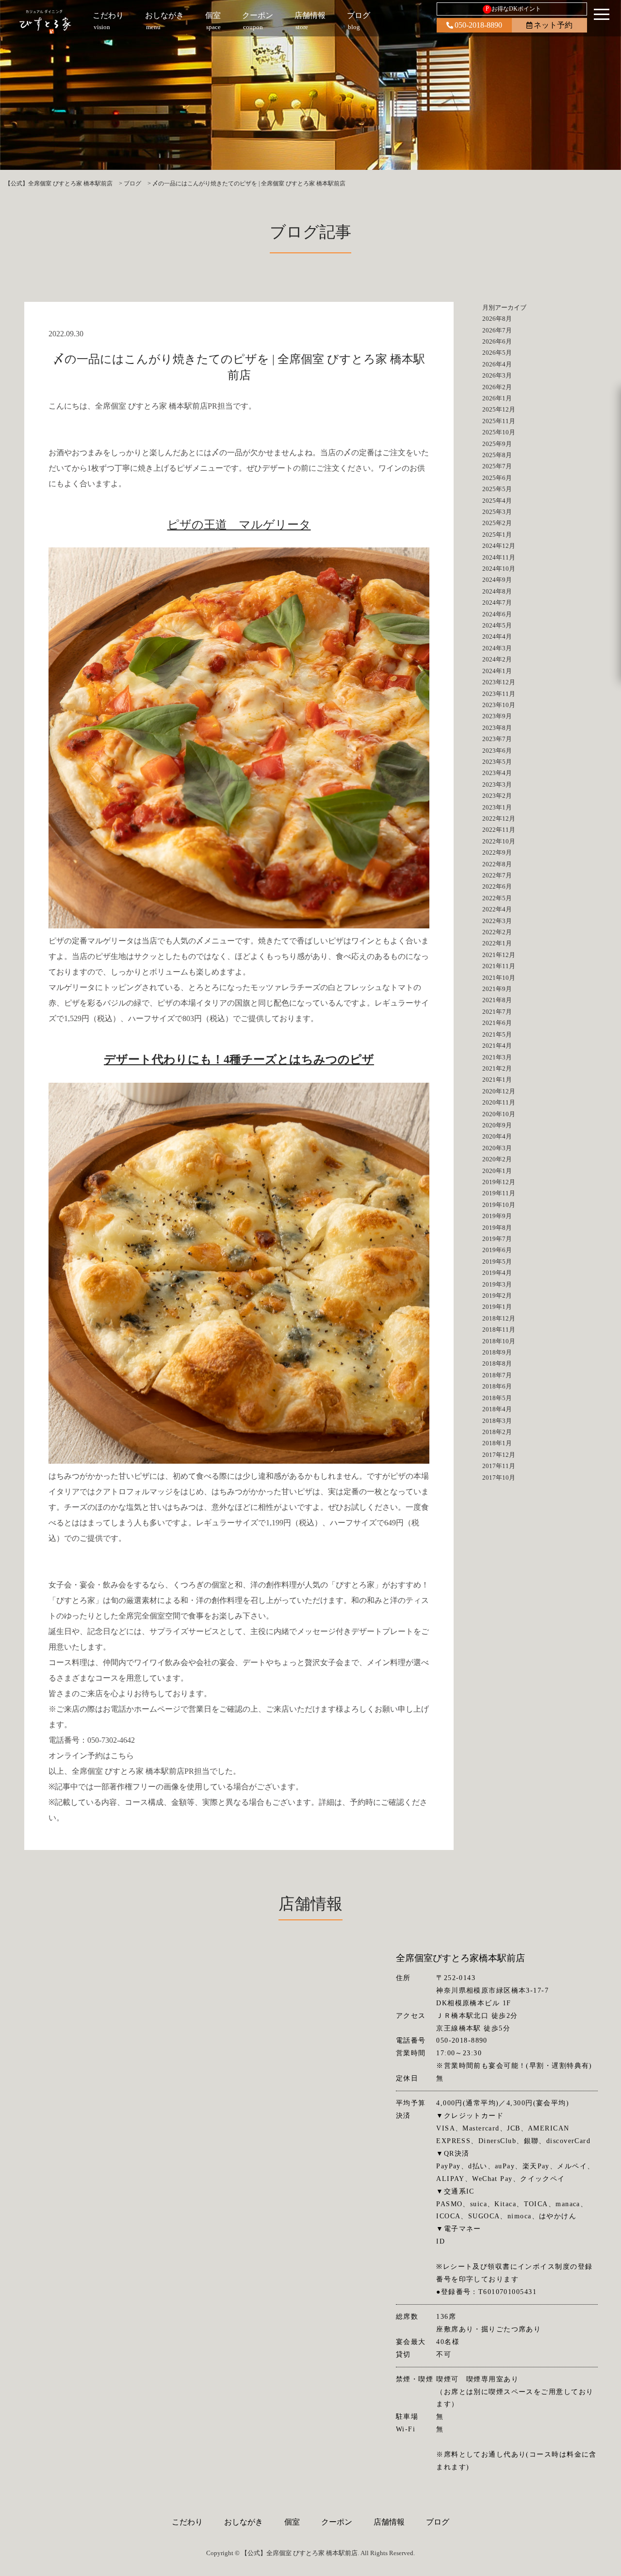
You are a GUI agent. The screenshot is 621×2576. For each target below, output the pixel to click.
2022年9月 (497, 852)
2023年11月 (499, 694)
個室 (292, 2522)
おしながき (244, 2522)
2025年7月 (497, 466)
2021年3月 (497, 1057)
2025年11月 (499, 421)
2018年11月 (499, 1329)
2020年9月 (497, 1125)
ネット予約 (553, 25)
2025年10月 (499, 432)
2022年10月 (499, 841)
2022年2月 (497, 932)
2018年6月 (497, 1386)
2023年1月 (497, 807)
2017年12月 (499, 1455)
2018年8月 (497, 1363)
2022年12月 (499, 818)
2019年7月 (497, 1239)
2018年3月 (497, 1421)
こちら (122, 1756)
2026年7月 (497, 330)
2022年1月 (497, 943)
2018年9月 (497, 1352)
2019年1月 (497, 1307)
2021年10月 (499, 978)
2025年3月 (497, 512)
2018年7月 (497, 1375)
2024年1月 (497, 671)
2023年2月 (497, 796)
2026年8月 (497, 319)
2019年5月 (497, 1262)
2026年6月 (497, 341)
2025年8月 (497, 455)
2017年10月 (499, 1478)
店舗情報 (389, 2522)
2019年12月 (499, 1182)
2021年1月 (497, 1080)
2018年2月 (497, 1432)
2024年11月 (499, 557)
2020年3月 (497, 1148)
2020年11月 (499, 1102)
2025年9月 (497, 444)
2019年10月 (499, 1205)
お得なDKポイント (514, 9)
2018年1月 (497, 1443)
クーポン (337, 2522)
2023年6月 (497, 751)
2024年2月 (497, 659)
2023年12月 (499, 682)
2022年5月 (497, 898)
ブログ (438, 2522)
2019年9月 (497, 1216)
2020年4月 (497, 1136)
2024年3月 (497, 648)
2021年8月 (497, 1000)
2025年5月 (497, 489)
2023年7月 (497, 739)
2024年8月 (497, 591)
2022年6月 (497, 886)
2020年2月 (497, 1159)
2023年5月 (497, 762)
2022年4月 (497, 909)
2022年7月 (497, 875)
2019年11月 (499, 1193)
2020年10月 (499, 1114)
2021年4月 (497, 1046)
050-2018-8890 (478, 25)
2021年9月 (497, 989)
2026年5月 (497, 353)
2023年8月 (497, 728)
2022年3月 (497, 921)
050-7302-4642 (111, 1740)
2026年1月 (497, 398)
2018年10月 (499, 1341)
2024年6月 (497, 614)
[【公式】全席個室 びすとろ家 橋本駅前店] (45, 22)
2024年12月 (499, 546)
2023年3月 (497, 784)
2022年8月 (497, 864)
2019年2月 (497, 1296)
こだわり (187, 2522)
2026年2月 (497, 387)
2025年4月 (497, 501)
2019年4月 (497, 1273)
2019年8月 (497, 1228)
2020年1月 (497, 1171)
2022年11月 (499, 830)
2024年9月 (497, 580)
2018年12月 (499, 1318)
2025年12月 (499, 409)
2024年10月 (499, 569)
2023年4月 (497, 773)
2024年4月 (497, 636)
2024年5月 (497, 625)
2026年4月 (497, 364)
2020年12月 (499, 1091)
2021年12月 (499, 955)
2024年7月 (497, 603)
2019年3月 (497, 1284)
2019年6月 (497, 1250)
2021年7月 (497, 1012)
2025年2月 (497, 523)
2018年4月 (497, 1409)
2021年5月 (497, 1034)
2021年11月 (499, 966)
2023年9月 (497, 716)
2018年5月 (497, 1398)
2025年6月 (497, 478)
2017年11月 (499, 1466)
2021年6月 (497, 1023)
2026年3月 (497, 375)
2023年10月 (499, 705)
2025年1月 (497, 535)
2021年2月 (497, 1068)
